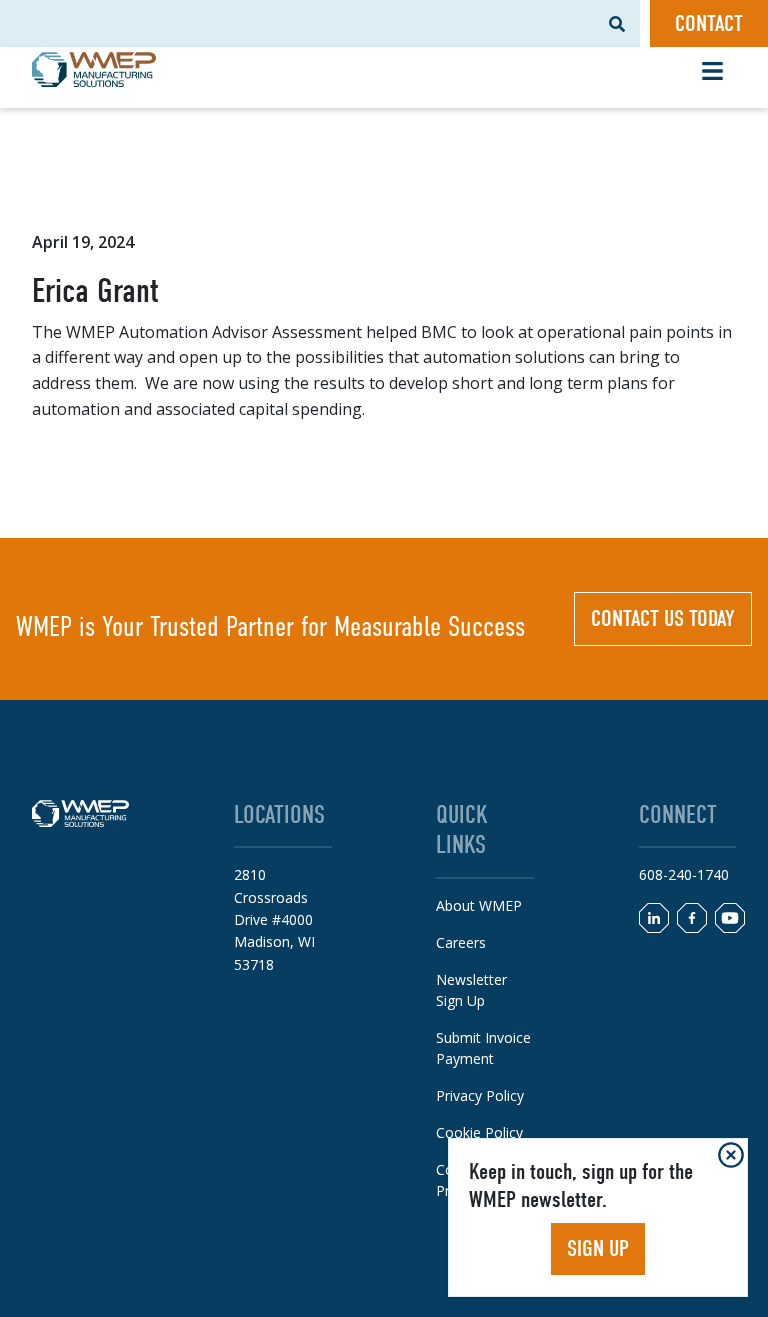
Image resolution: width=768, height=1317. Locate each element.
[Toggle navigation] (712, 70)
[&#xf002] (617, 23)
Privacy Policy (480, 1095)
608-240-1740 (684, 874)
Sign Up (598, 1249)
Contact (709, 24)
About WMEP (479, 905)
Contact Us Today (663, 619)
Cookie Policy (479, 1132)
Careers (461, 942)
